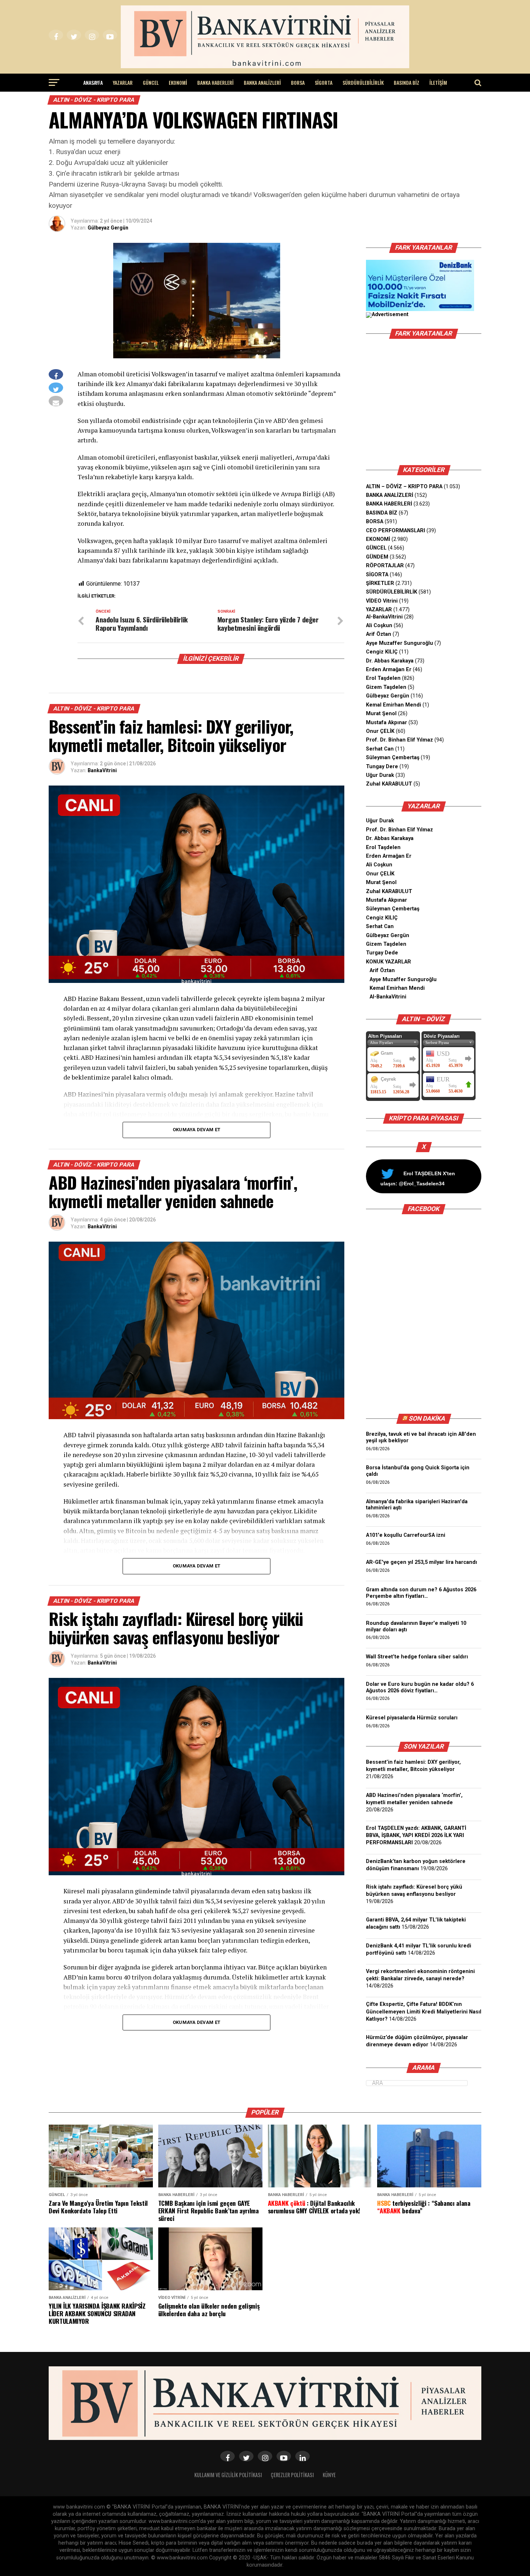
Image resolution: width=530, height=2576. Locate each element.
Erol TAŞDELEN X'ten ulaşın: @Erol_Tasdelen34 (418, 1178)
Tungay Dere (382, 767)
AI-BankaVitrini (384, 617)
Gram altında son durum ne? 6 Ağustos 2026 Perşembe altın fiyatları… (421, 1593)
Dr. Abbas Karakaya (390, 661)
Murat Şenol (381, 714)
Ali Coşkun (379, 626)
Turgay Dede (382, 953)
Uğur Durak (380, 775)
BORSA (298, 82)
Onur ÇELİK (380, 731)
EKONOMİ (178, 82)
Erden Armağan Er (389, 670)
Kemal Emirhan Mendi (394, 705)
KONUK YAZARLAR (388, 962)
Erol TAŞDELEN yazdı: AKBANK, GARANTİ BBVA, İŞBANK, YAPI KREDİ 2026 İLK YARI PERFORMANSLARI (416, 1835)
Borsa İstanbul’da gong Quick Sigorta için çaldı (418, 1471)
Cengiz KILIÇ (382, 652)
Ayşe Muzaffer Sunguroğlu (399, 643)
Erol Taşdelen (383, 678)
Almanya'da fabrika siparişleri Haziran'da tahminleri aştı (417, 1505)
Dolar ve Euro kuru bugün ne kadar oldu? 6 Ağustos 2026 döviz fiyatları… (420, 1687)
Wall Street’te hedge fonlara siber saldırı (418, 1657)
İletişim (438, 82)
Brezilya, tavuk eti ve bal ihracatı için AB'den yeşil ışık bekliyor (421, 1437)
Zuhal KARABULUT (389, 784)
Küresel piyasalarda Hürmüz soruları (412, 1718)
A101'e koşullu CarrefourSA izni (406, 1535)
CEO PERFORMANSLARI (396, 531)
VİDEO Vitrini (382, 601)
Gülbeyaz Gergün (108, 228)
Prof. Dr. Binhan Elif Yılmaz (399, 740)
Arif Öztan (379, 634)
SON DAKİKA (427, 1418)
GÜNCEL (151, 82)
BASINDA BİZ (407, 82)
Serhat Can (380, 749)
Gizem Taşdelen (386, 687)
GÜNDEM (377, 557)
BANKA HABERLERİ (215, 82)
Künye (329, 2475)
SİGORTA (324, 82)
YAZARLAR (123, 82)
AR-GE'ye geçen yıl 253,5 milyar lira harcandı (421, 1562)
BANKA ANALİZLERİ (262, 82)
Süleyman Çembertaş (393, 758)
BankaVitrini (102, 770)
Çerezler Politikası (292, 2475)
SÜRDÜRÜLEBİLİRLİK (363, 82)
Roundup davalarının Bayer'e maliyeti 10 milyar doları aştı (416, 1626)
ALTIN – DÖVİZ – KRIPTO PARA (404, 487)
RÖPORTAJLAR (385, 566)
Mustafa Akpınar (387, 723)
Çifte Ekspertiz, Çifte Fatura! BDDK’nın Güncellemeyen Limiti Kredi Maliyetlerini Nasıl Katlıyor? (424, 2011)
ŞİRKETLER (380, 583)
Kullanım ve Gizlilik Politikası (228, 2475)
